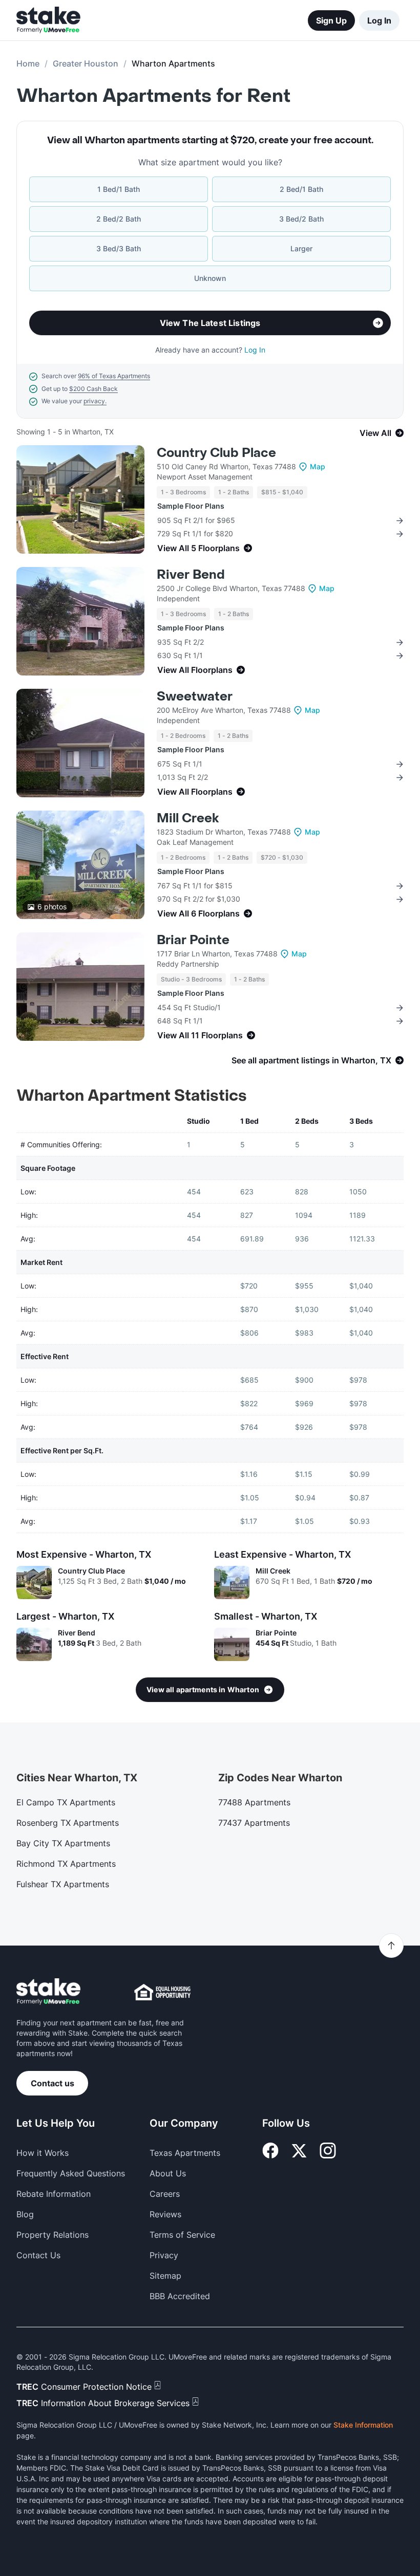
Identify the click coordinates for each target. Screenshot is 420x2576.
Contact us (52, 2083)
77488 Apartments (254, 1802)
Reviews (165, 2214)
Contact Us (38, 2255)
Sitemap (165, 2276)
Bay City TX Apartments (63, 1843)
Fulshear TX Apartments (63, 1884)
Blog (25, 2214)
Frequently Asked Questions (71, 2173)
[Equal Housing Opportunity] (162, 1992)
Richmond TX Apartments (66, 1864)
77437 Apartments (254, 1823)
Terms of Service (182, 2235)
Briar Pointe (193, 940)
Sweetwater (195, 697)
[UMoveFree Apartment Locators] (48, 1992)
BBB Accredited (180, 2296)
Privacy (164, 2255)
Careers (165, 2194)
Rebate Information (54, 2194)
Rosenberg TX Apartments (68, 1823)
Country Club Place (216, 453)
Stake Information (363, 2425)
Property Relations (52, 2235)
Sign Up (331, 20)
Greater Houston (86, 63)
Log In (379, 20)
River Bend (191, 575)
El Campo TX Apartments (66, 1802)
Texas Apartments (185, 2153)
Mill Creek (188, 818)
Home (28, 63)
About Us (168, 2173)
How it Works (43, 2153)
